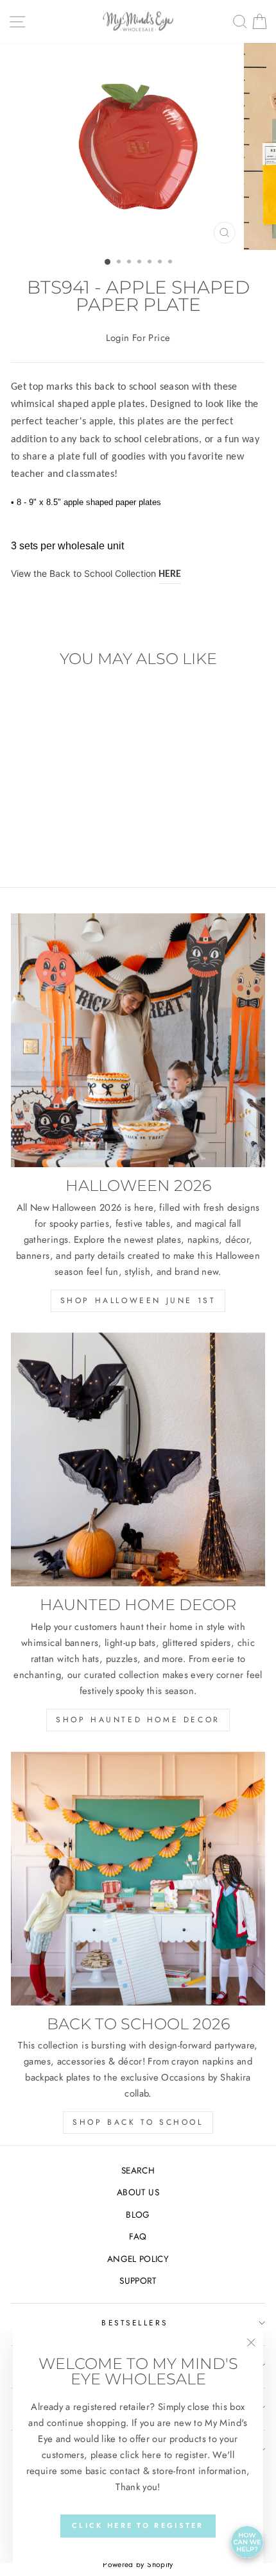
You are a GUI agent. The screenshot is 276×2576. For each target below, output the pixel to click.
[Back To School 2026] (138, 1879)
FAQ (138, 2236)
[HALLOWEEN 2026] (138, 1040)
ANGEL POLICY (138, 2259)
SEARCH (138, 2170)
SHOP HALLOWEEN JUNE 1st (138, 1300)
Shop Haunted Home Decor (138, 1720)
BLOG (138, 2215)
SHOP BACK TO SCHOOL (138, 2122)
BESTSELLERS (135, 2323)
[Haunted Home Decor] (138, 1459)
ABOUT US (138, 2192)
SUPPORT (138, 2281)
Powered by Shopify (138, 2564)
